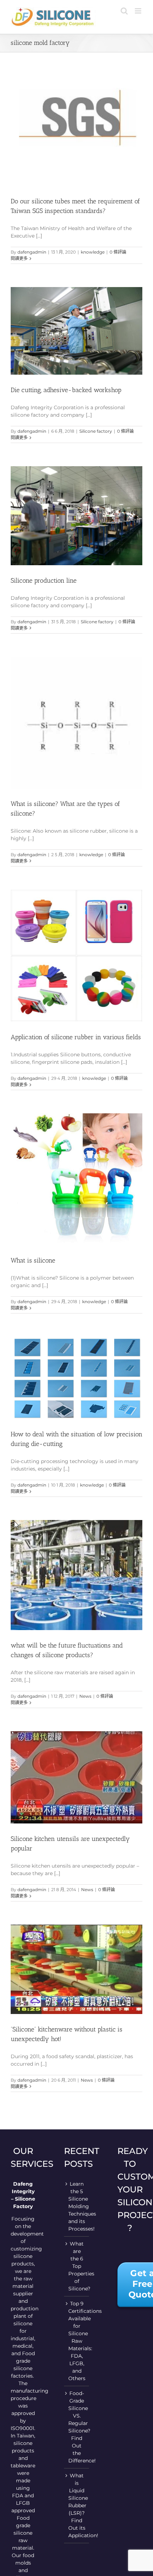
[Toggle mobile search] (124, 11)
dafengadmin (32, 252)
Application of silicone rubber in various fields (76, 1037)
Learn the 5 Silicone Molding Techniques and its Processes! (77, 2206)
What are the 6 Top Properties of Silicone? (77, 2266)
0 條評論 (118, 252)
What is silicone (33, 1260)
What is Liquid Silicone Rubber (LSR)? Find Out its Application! (77, 2505)
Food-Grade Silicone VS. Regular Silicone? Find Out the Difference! (77, 2427)
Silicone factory (96, 431)
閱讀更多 (19, 258)
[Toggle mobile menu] (139, 11)
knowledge (93, 252)
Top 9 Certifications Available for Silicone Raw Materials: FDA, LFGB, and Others (77, 2341)
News (85, 1696)
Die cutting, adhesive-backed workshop (66, 390)
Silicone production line (44, 581)
